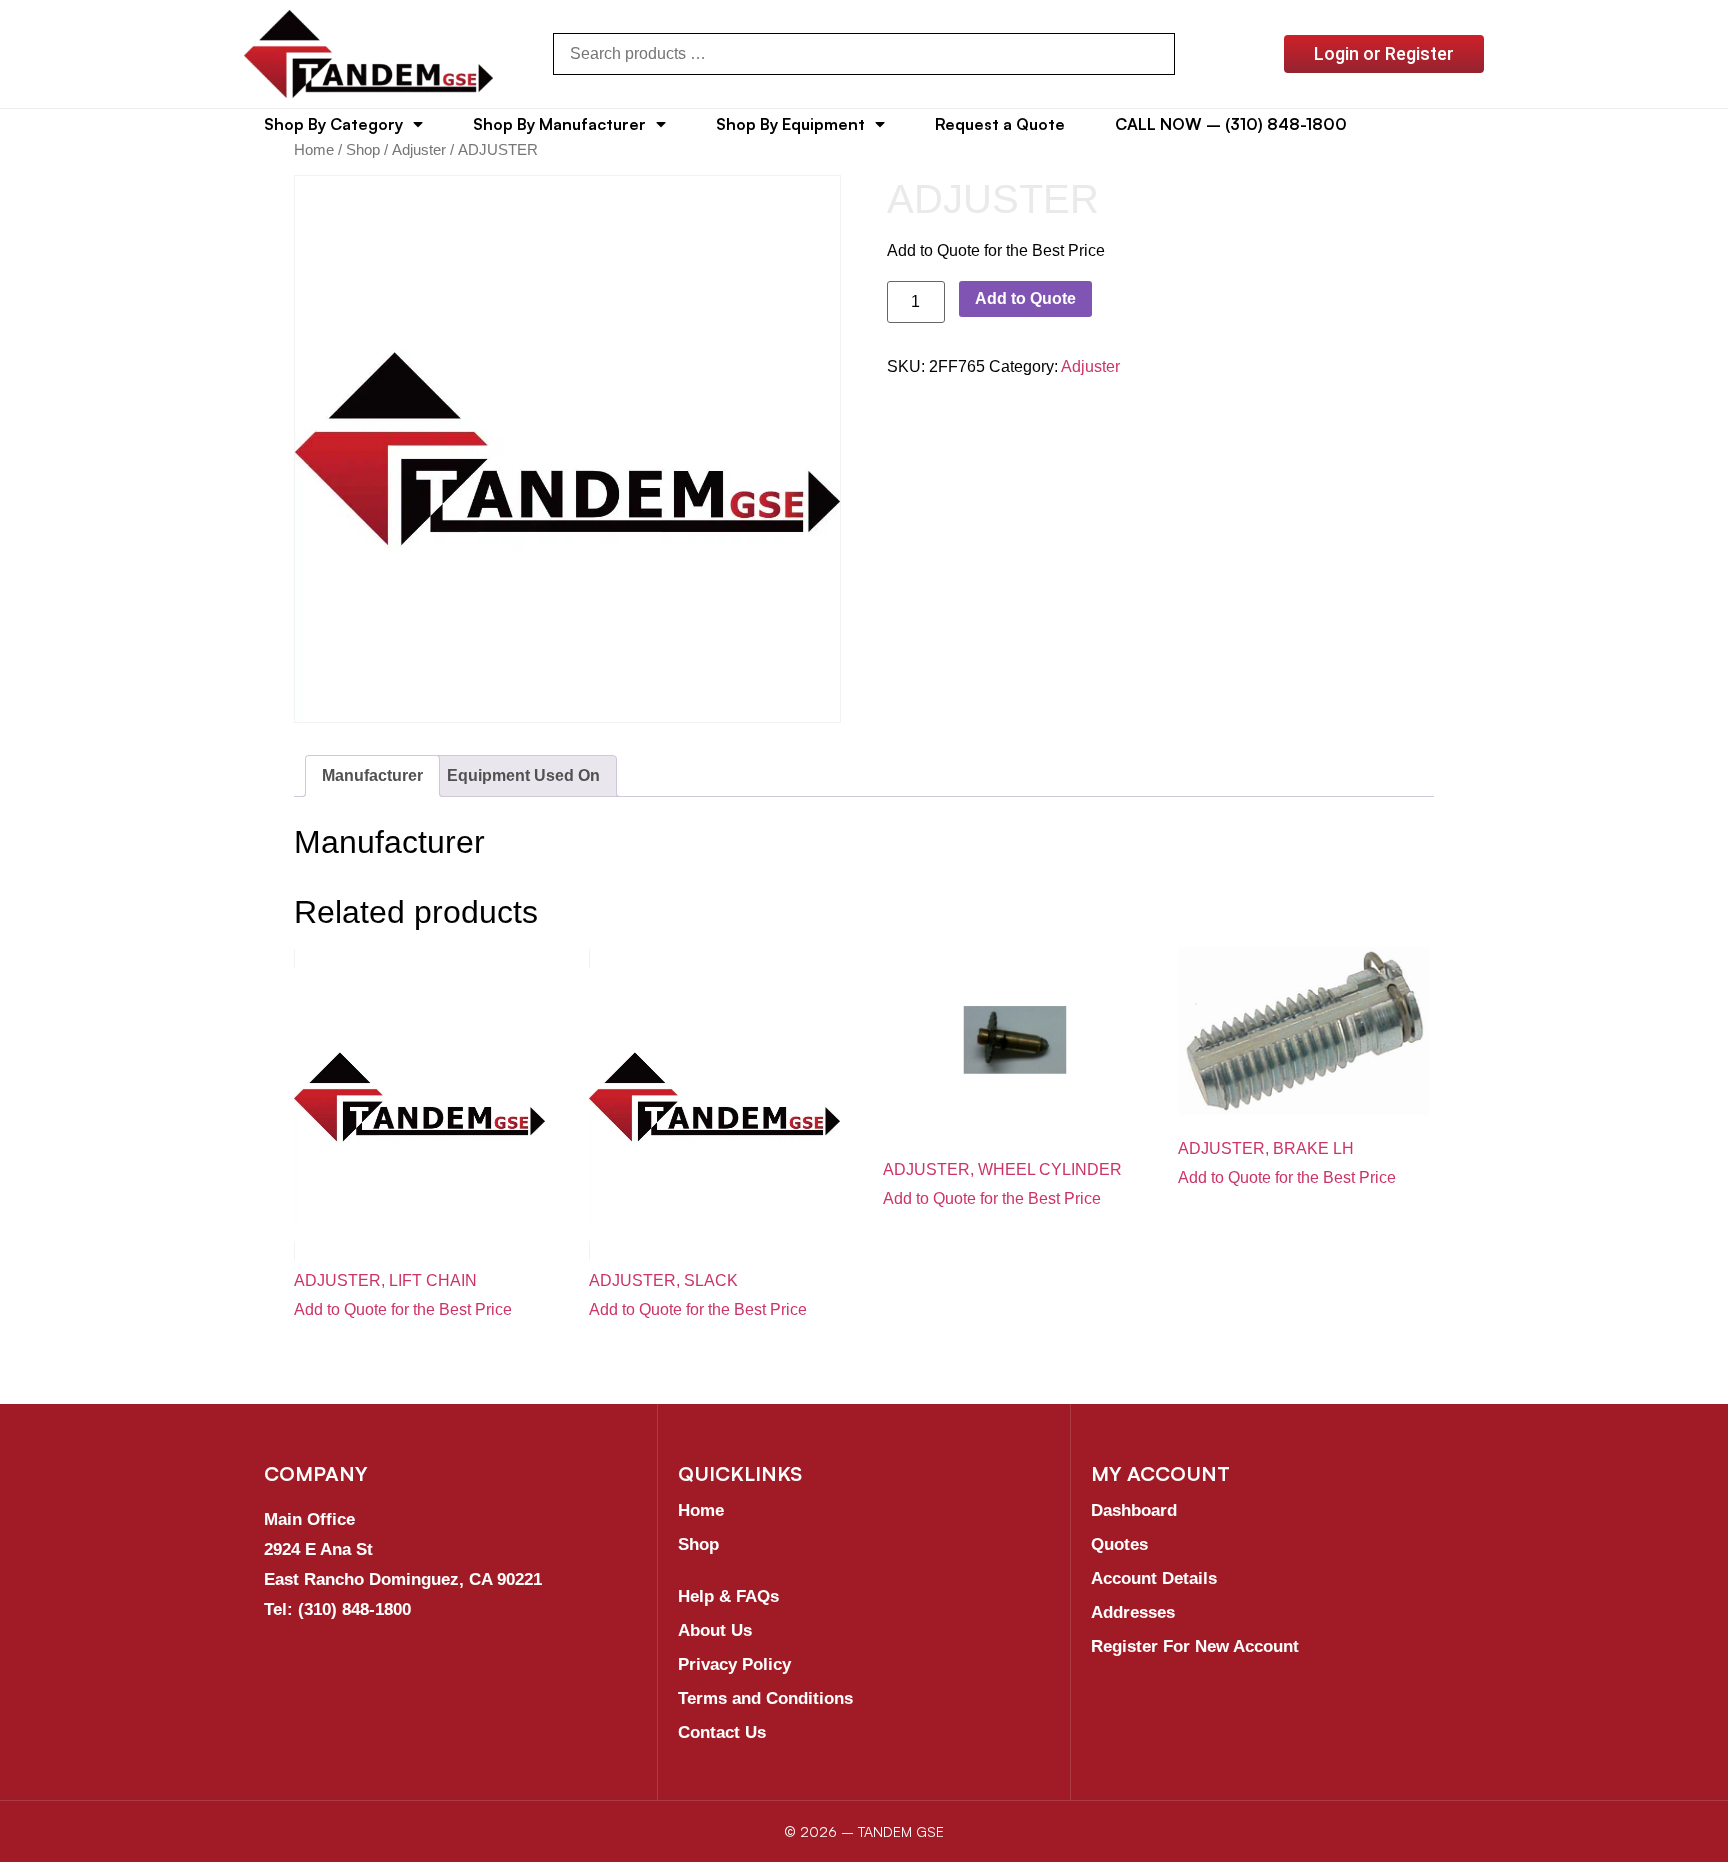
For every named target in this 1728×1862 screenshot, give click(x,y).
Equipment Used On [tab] (523, 775)
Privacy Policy (734, 1664)
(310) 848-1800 (354, 1609)
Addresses (1133, 1612)
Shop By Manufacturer (559, 124)
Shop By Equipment (790, 124)
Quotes (1119, 1544)
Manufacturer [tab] (372, 775)
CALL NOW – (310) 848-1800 (1231, 124)
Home (314, 150)
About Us (715, 1630)
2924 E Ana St (318, 1549)
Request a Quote (1000, 124)
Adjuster (419, 150)
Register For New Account (1195, 1646)
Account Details (1154, 1578)
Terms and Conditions (765, 1698)
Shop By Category (333, 124)
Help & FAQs (728, 1596)
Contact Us (722, 1732)
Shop (363, 150)
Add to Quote (1025, 298)
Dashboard (1134, 1510)
